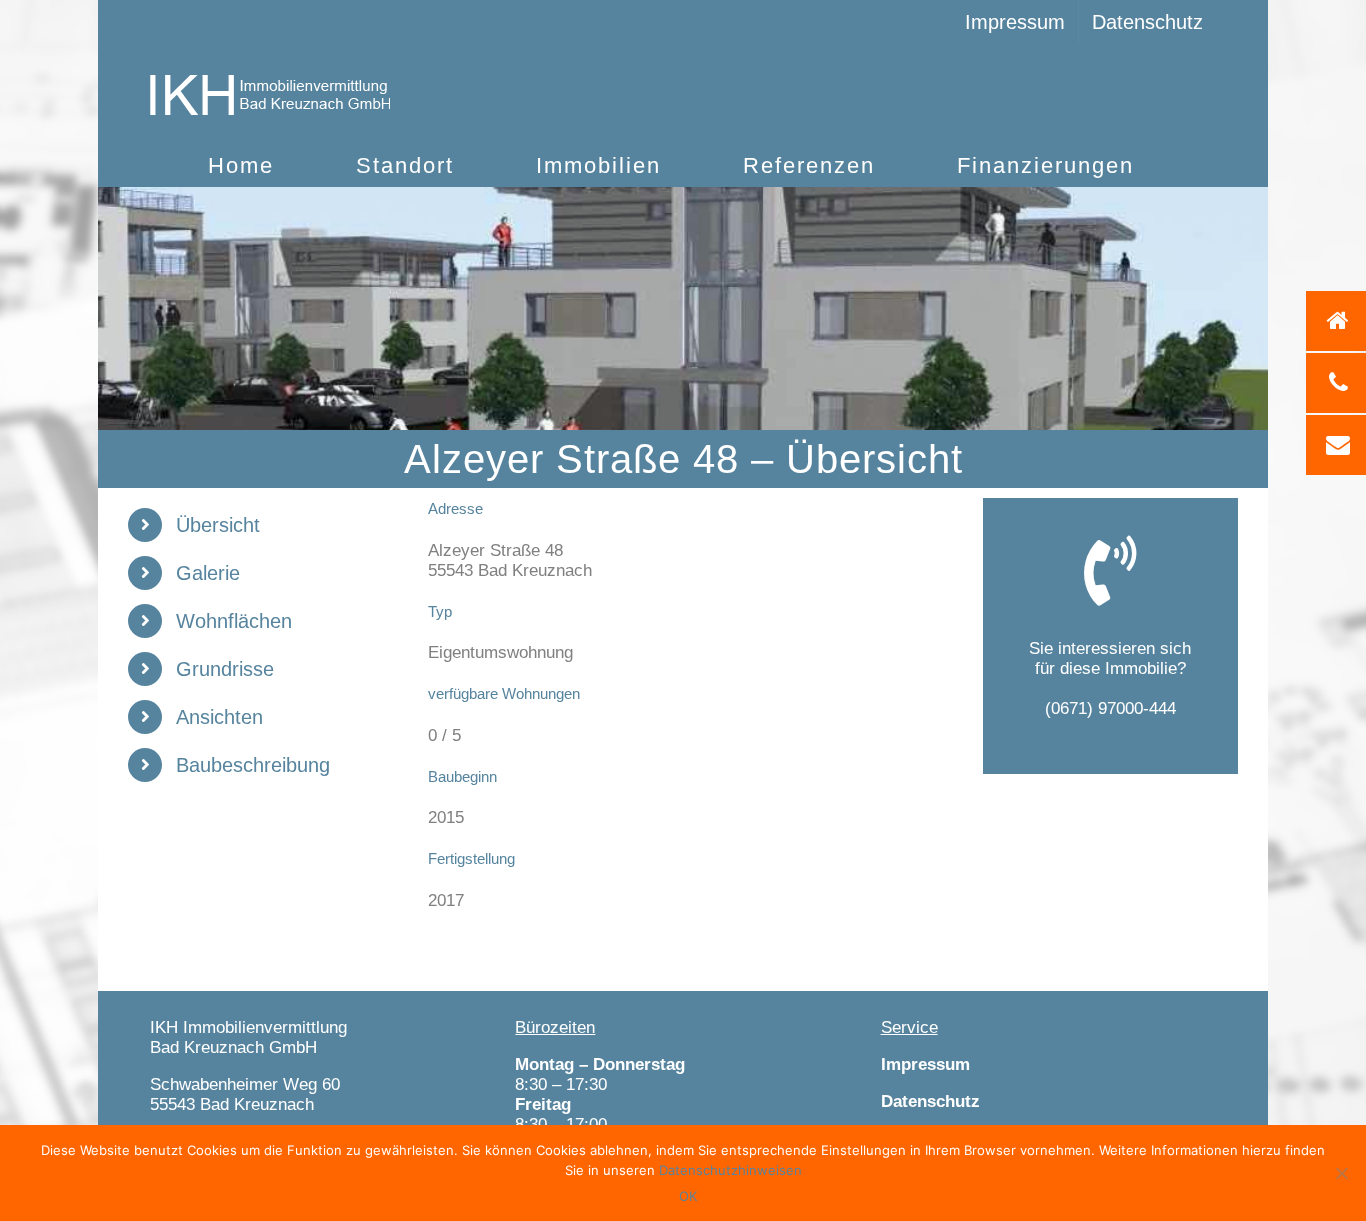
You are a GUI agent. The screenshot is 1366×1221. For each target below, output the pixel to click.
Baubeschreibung (253, 765)
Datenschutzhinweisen (730, 1170)
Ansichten (219, 717)
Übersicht (218, 525)
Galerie (208, 573)
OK (688, 1196)
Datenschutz (930, 1101)
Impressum (925, 1064)
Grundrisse (225, 669)
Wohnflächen (234, 621)
